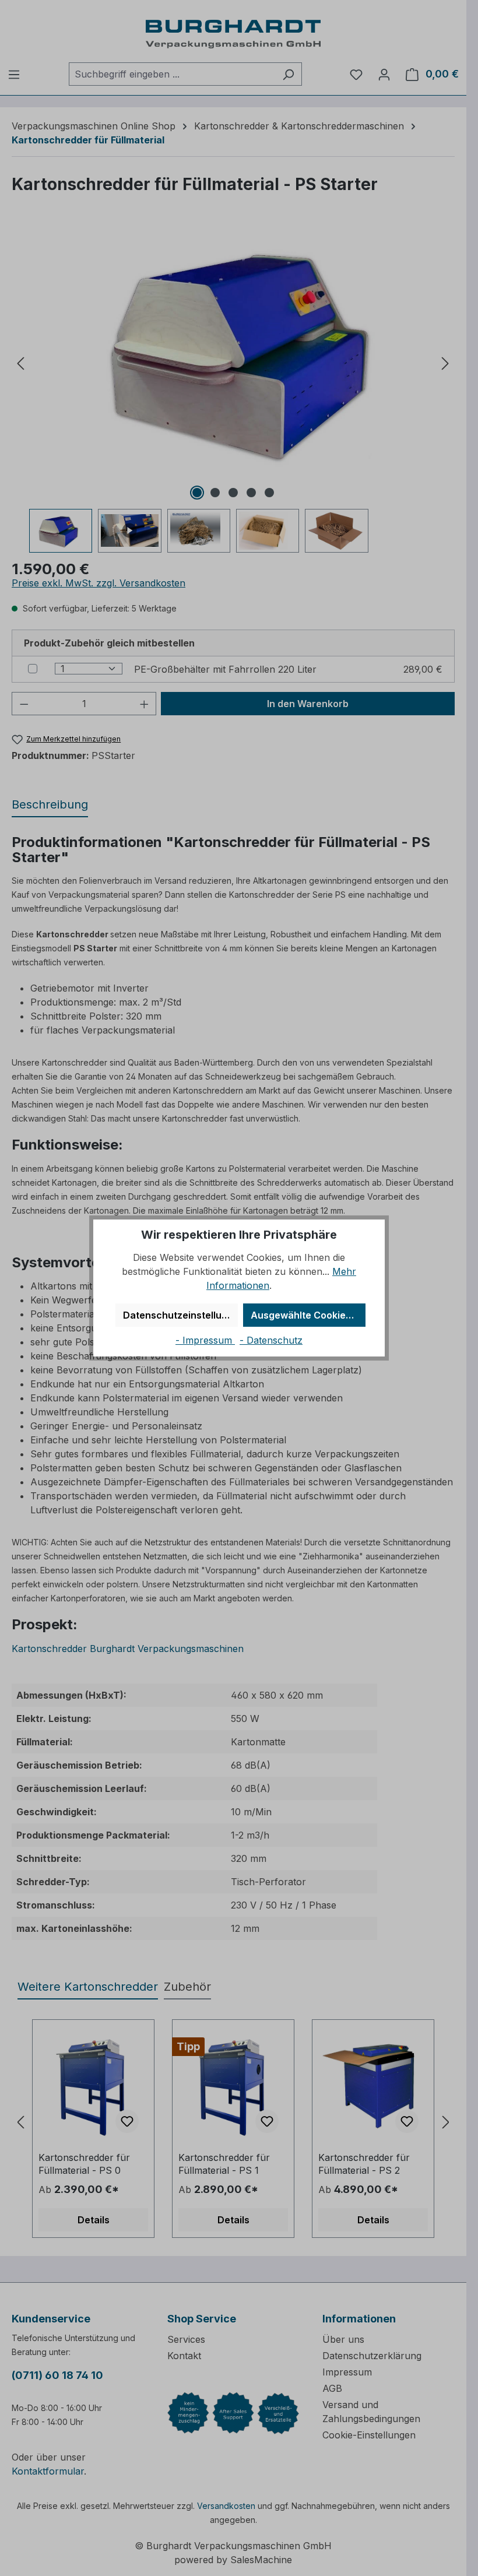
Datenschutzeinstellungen (180, 1315)
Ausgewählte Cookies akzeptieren (308, 1315)
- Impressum (205, 1340)
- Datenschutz (271, 1340)
